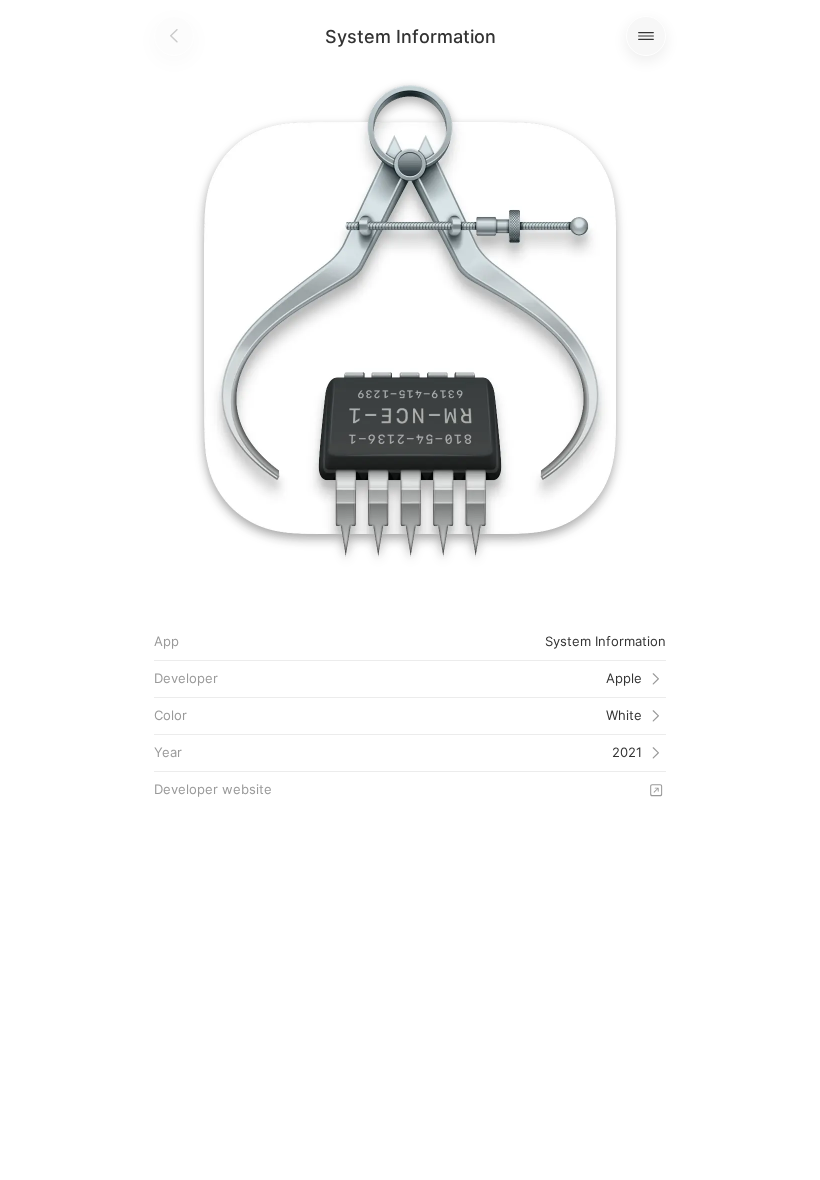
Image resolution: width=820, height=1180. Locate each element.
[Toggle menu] (646, 36)
